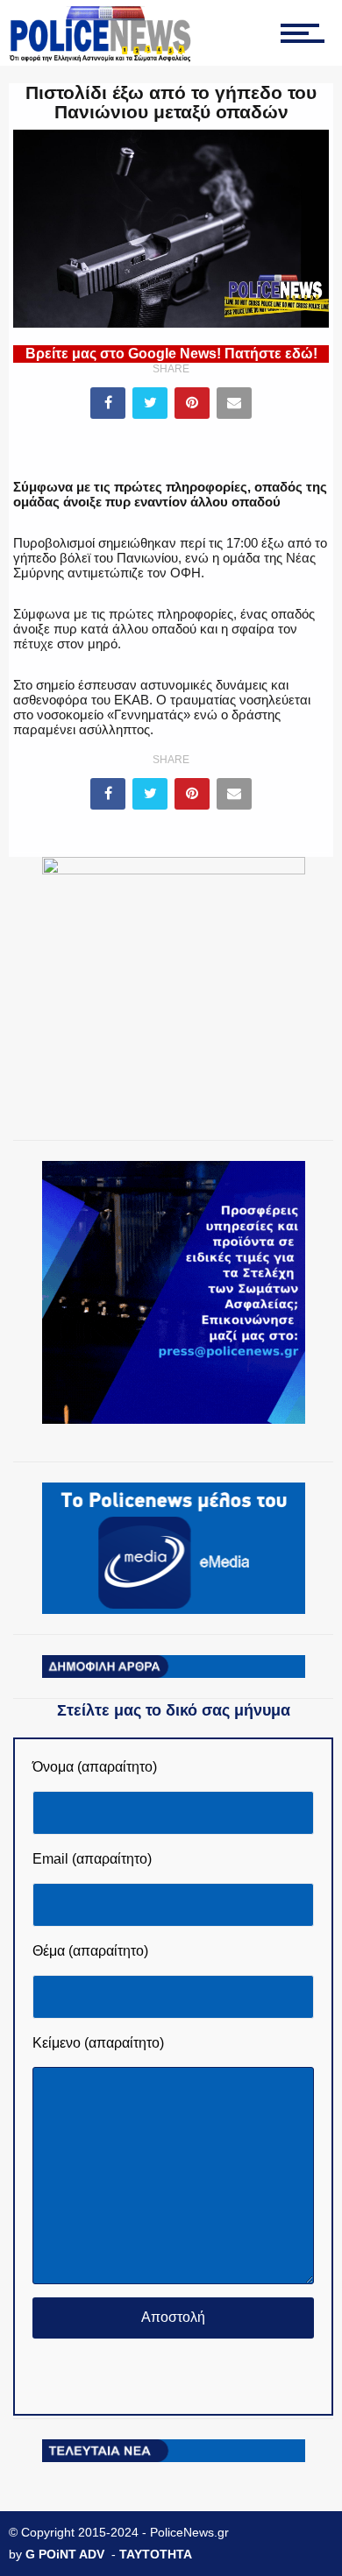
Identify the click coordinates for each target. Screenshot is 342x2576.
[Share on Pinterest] (192, 403)
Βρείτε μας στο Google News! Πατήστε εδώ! (171, 354)
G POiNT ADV (65, 2554)
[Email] (234, 403)
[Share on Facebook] (108, 403)
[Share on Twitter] (150, 403)
